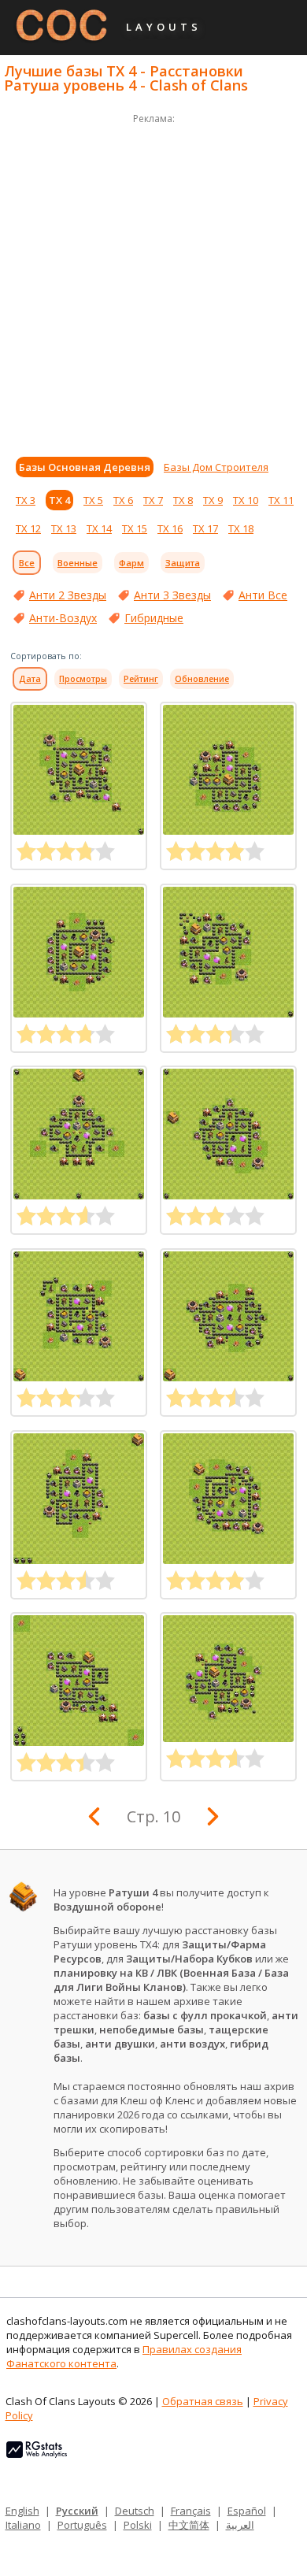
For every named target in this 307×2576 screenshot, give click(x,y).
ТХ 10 (246, 500)
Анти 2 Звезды (68, 595)
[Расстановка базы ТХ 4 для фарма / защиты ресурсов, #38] (228, 1499)
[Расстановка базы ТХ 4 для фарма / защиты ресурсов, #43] (79, 1134)
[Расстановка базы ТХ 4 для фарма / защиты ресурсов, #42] (228, 1134)
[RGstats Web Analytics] (37, 2454)
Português (82, 2525)
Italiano (23, 2525)
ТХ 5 (93, 500)
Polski (138, 2525)
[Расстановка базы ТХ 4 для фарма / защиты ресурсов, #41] (79, 1317)
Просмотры (83, 679)
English (22, 2511)
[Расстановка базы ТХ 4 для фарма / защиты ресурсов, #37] (79, 1681)
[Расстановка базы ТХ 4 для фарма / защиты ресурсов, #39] (79, 1499)
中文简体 (189, 2525)
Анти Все (263, 595)
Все (27, 563)
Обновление (202, 679)
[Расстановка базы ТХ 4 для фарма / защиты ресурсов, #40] (228, 1317)
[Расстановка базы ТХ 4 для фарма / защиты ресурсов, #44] (228, 952)
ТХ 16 (170, 528)
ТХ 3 (26, 500)
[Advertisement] (153, 281)
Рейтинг (141, 679)
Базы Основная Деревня (85, 467)
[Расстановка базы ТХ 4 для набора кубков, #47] (79, 952)
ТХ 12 (28, 528)
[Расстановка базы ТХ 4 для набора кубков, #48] (228, 770)
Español (247, 2511)
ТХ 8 (183, 500)
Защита (183, 563)
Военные (78, 563)
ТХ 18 (241, 528)
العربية (240, 2525)
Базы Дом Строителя (216, 467)
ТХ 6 (123, 500)
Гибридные (154, 618)
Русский (77, 2511)
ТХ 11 (281, 500)
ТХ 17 (205, 528)
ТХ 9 (213, 500)
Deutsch (135, 2511)
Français (191, 2511)
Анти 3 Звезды (172, 595)
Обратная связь (203, 2401)
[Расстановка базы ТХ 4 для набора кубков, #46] (228, 1679)
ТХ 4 (59, 500)
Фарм (131, 563)
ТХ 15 (135, 528)
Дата (30, 679)
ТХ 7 (153, 500)
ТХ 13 (64, 528)
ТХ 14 (99, 528)
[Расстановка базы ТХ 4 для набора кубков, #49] (79, 770)
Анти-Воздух (63, 618)
